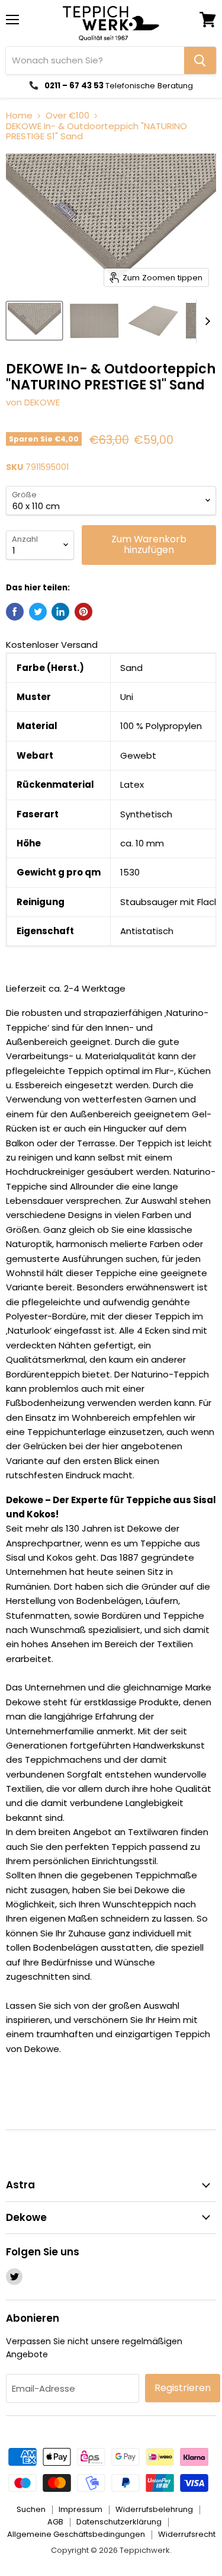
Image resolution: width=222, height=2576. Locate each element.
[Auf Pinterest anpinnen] (83, 612)
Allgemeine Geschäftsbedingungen (76, 2534)
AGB (55, 2522)
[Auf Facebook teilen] (15, 612)
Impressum (81, 2509)
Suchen (31, 2509)
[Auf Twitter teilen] (38, 612)
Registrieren (183, 2388)
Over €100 (67, 115)
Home (19, 115)
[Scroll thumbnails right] (205, 321)
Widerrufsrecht (187, 2534)
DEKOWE (42, 402)
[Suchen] (200, 60)
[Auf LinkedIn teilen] (60, 612)
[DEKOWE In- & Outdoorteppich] (34, 321)
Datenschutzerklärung (119, 2522)
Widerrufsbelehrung (154, 2509)
